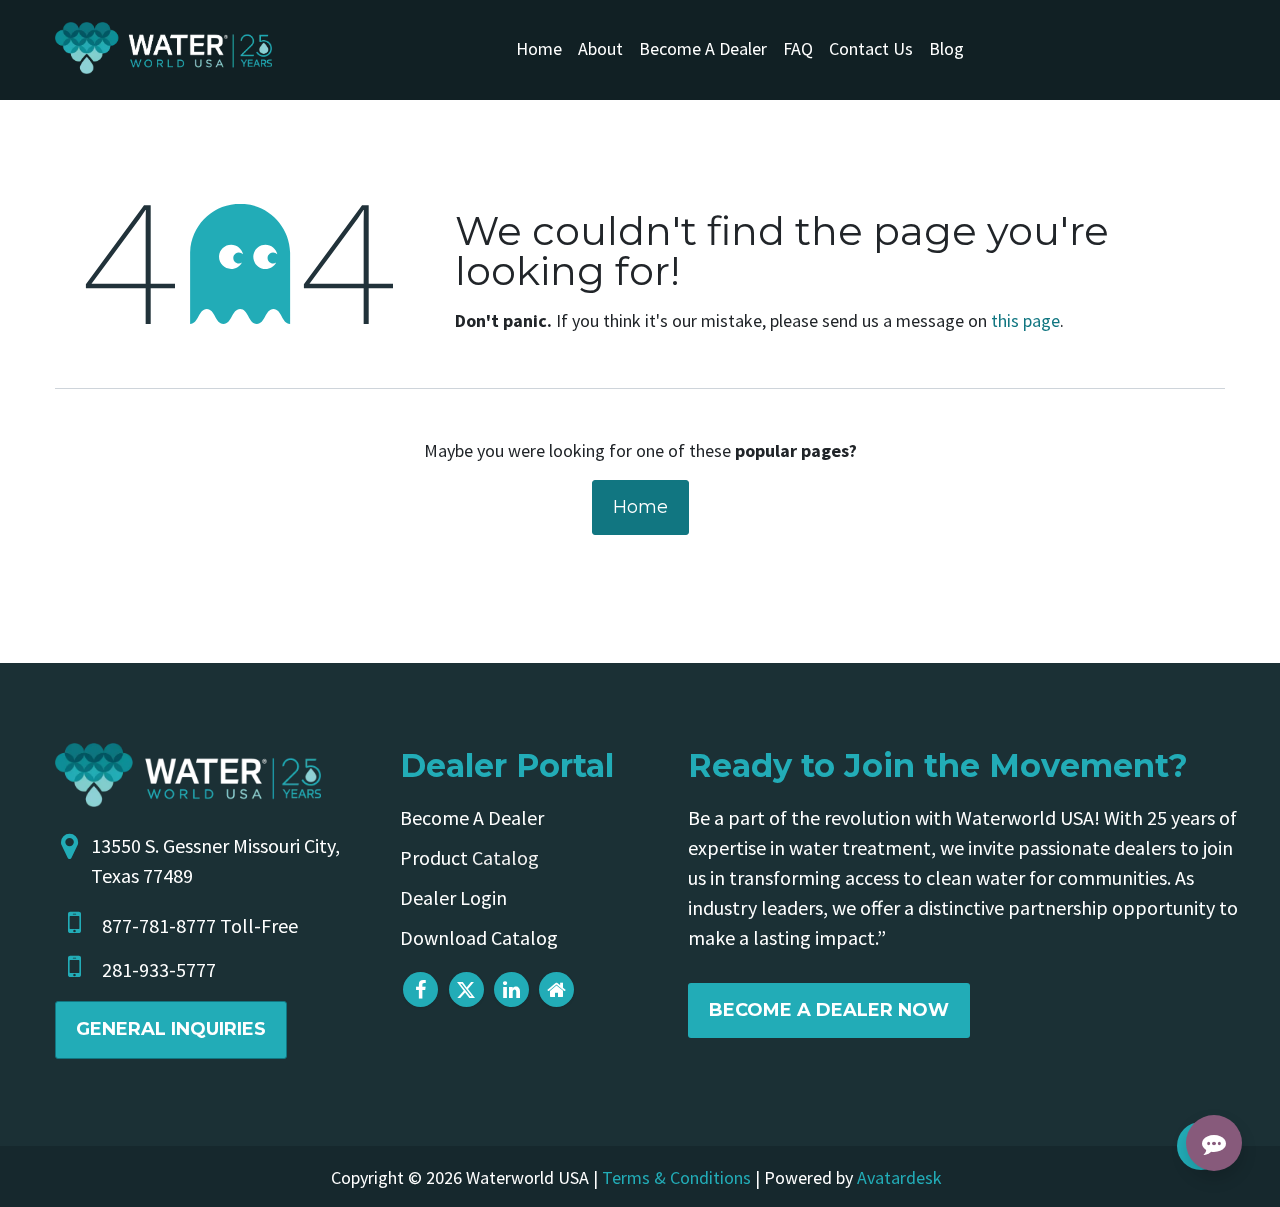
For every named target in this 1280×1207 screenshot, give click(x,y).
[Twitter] (466, 989)
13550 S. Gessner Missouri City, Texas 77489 (215, 860)
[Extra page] (556, 989)
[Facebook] (420, 989)
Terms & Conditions (676, 1177)
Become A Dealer (472, 817)
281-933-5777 (159, 969)
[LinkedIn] (511, 989)
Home (640, 507)
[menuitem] (539, 48)
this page (1025, 320)
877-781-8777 (159, 925)
